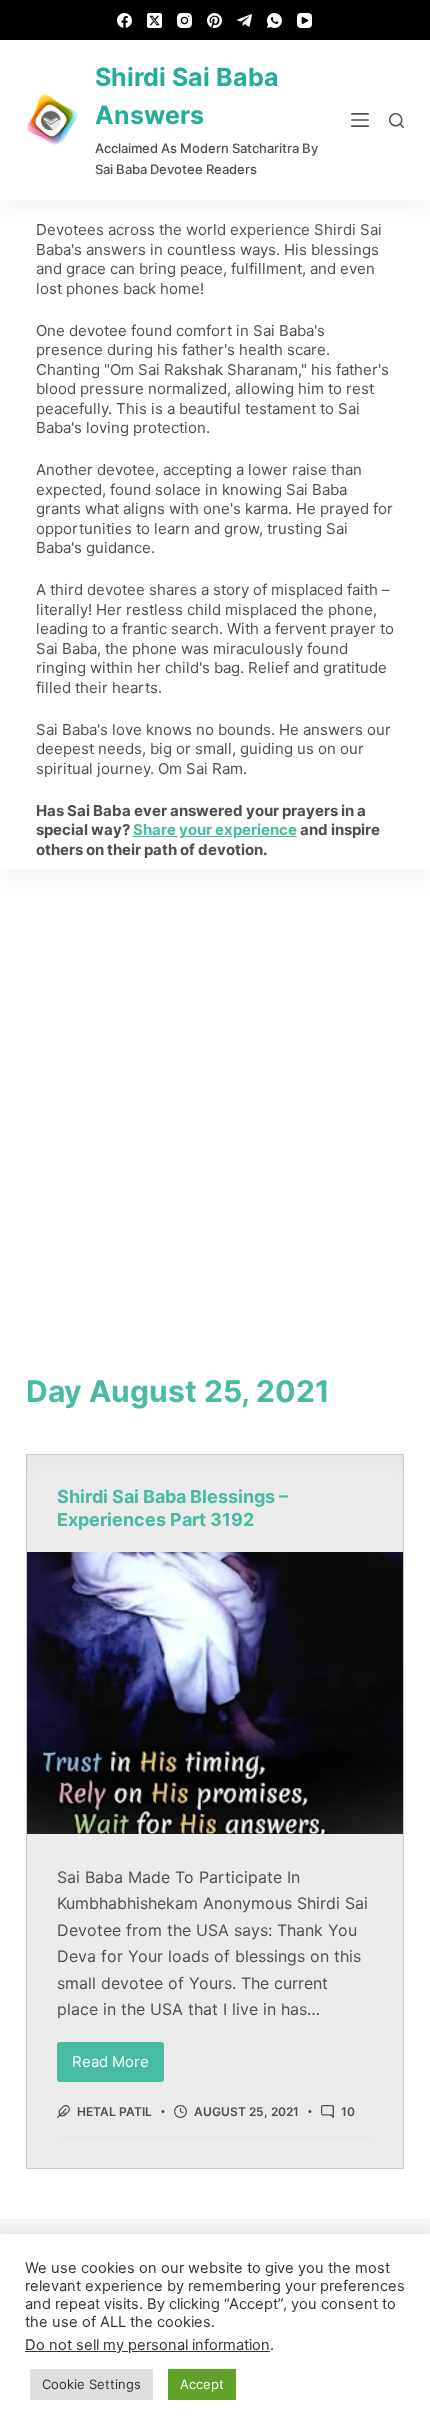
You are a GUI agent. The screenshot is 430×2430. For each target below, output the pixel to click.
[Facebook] (124, 20)
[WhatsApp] (274, 20)
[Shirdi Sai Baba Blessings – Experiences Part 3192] (215, 1693)
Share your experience (215, 829)
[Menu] (360, 120)
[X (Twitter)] (154, 20)
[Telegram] (244, 20)
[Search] (396, 120)
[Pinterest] (214, 20)
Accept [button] (202, 2384)
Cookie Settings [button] (91, 2384)
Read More (118, 2056)
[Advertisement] (215, 1094)
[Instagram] (184, 20)
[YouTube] (304, 20)
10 (348, 2111)
